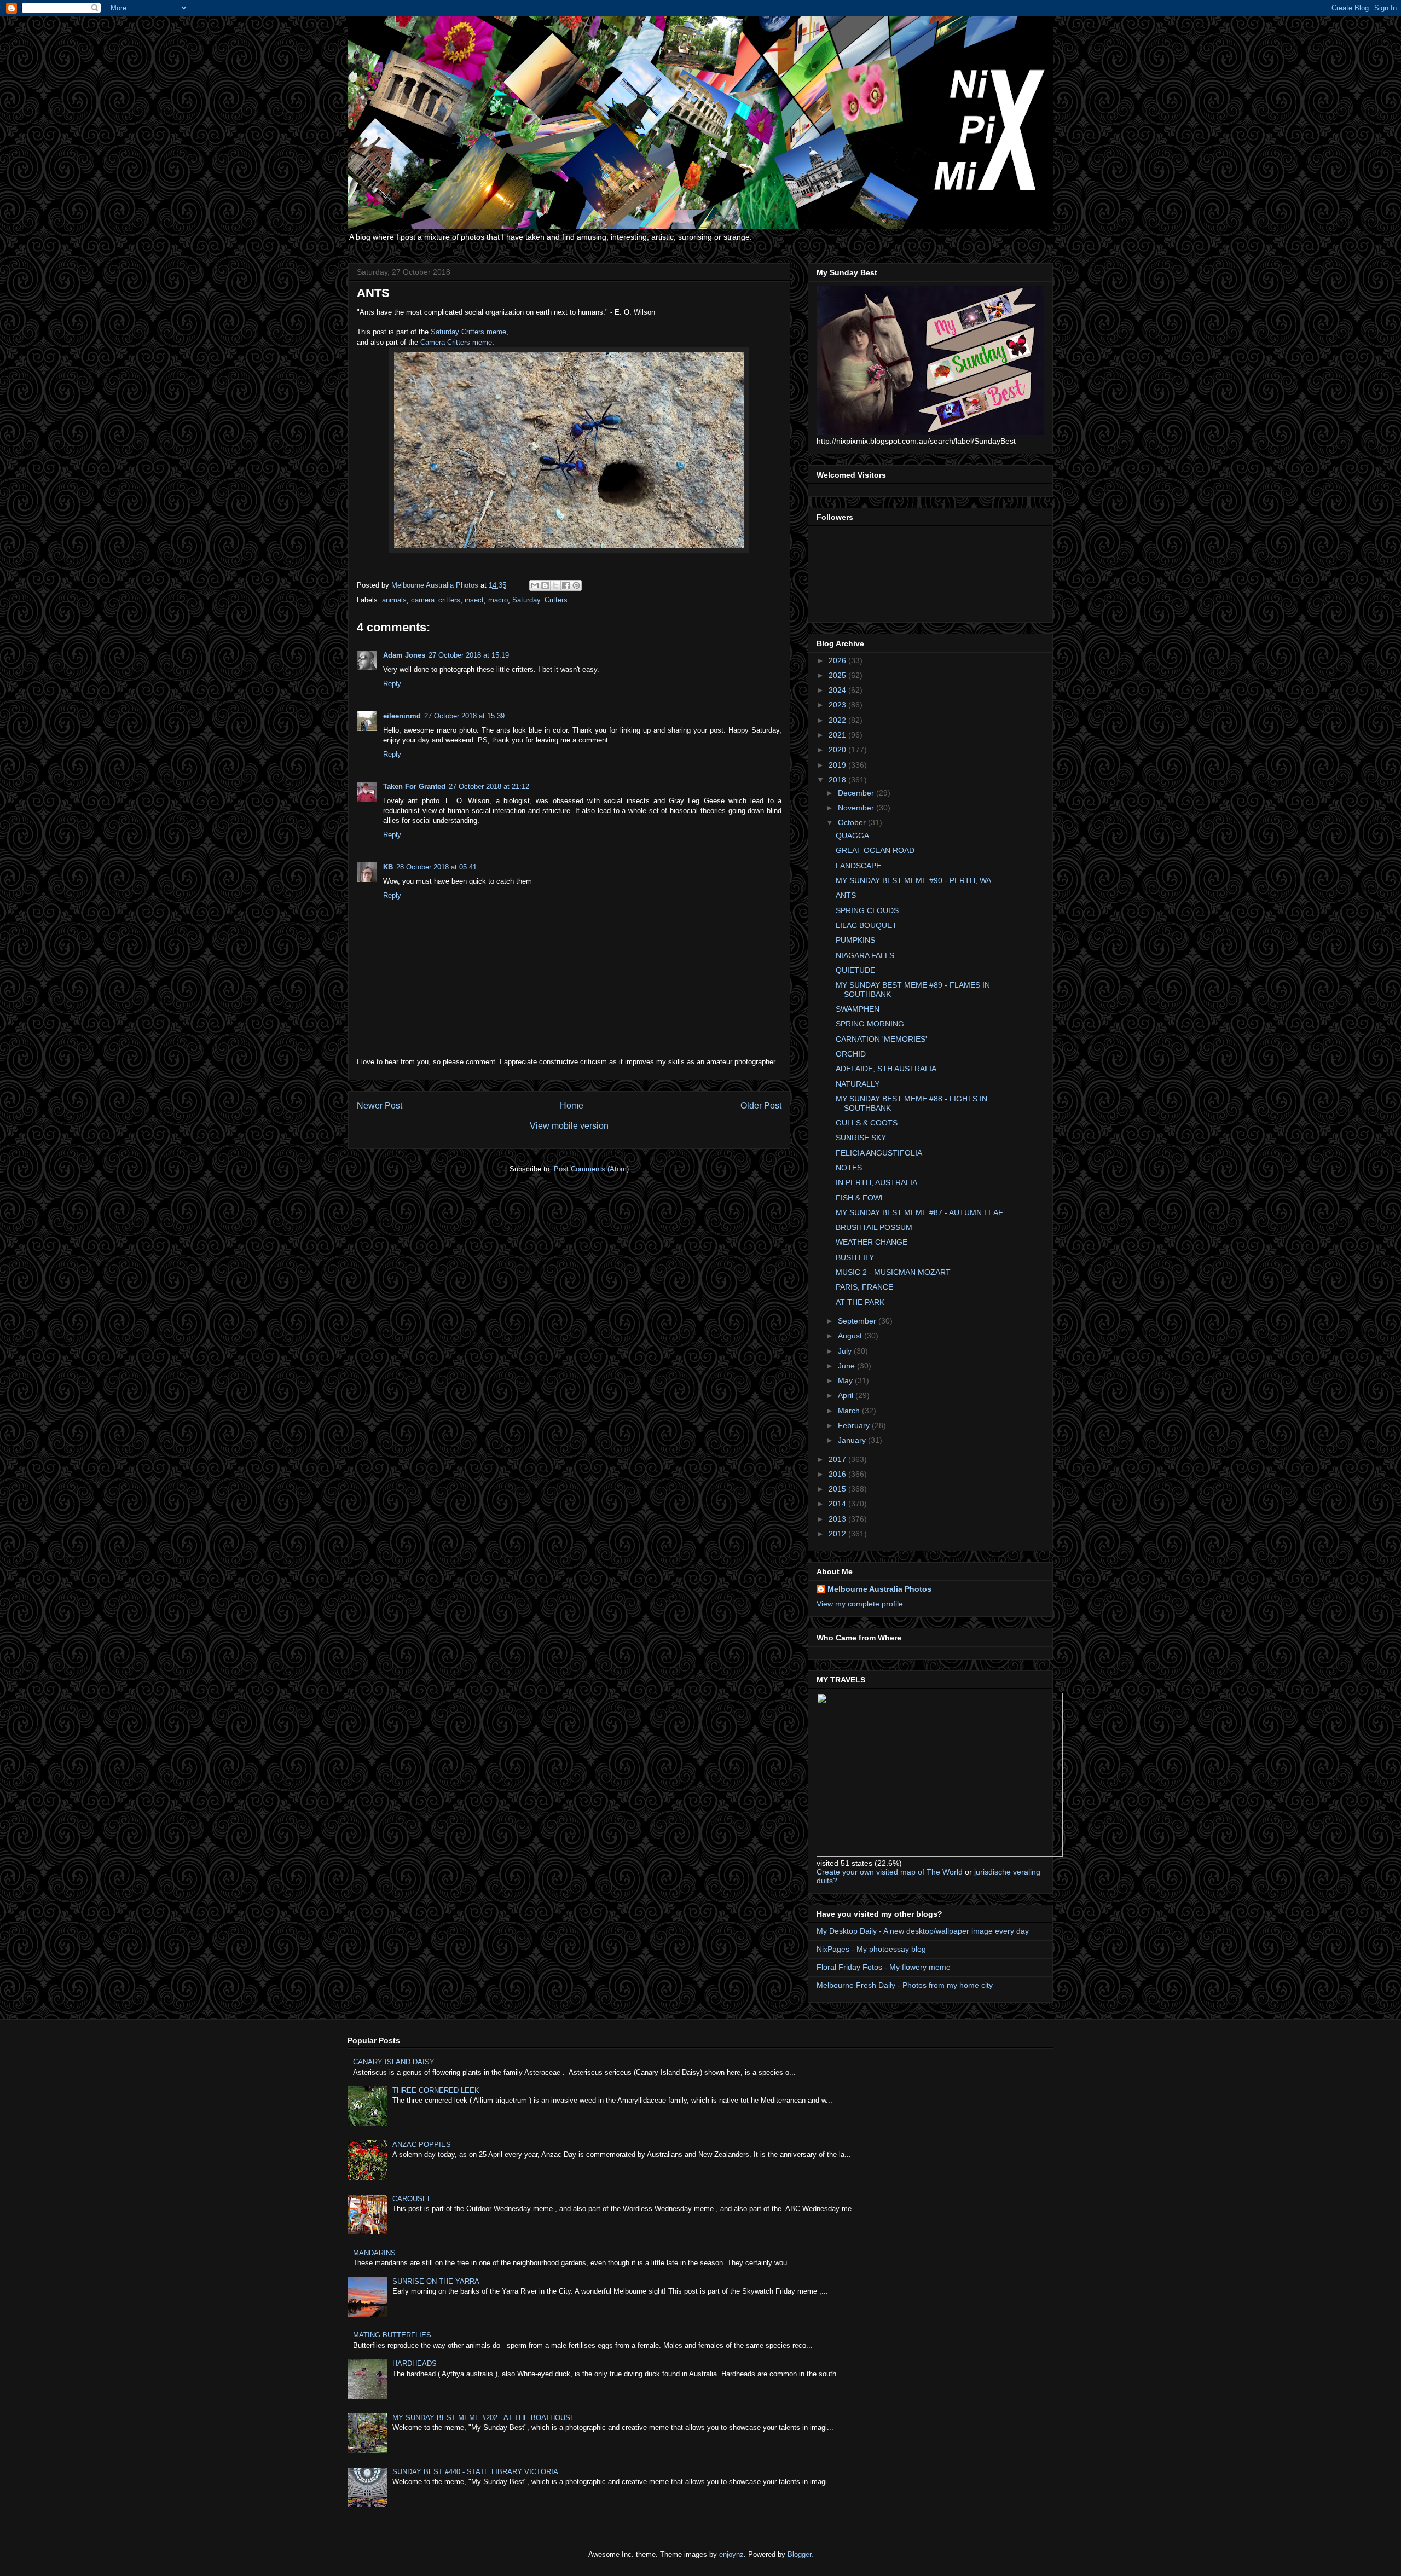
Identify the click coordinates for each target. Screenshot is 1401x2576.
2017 (838, 1459)
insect (474, 600)
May (846, 1380)
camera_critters (436, 600)
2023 (838, 705)
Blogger (799, 2554)
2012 (838, 1534)
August (851, 1336)
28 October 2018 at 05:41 (436, 867)
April (847, 1395)
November (857, 808)
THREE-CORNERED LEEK (436, 2090)
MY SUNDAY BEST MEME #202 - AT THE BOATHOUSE (484, 2418)
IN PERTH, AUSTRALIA (876, 1182)
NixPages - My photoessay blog (871, 1949)
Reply (392, 684)
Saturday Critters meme (468, 332)
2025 (838, 675)
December (857, 793)
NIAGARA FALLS (865, 955)
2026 (838, 660)
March (850, 1411)
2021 (838, 735)
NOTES (849, 1168)
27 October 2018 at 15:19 (469, 655)
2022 (838, 720)
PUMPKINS (855, 940)
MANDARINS (374, 2253)
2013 (838, 1519)
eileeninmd (402, 716)
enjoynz (731, 2554)
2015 (838, 1489)
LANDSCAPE (858, 866)
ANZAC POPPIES (422, 2145)
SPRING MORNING (870, 1024)
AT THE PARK (860, 1302)
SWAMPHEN (858, 1009)
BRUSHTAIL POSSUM (874, 1227)
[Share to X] (555, 585)
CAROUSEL (412, 2199)
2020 (838, 750)
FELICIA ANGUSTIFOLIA (879, 1153)
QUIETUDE (855, 970)
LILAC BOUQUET (866, 925)
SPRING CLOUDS (867, 910)
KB (388, 867)
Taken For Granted (414, 787)
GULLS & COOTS (867, 1123)
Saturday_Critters (540, 600)
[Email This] (535, 585)
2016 (838, 1474)
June (847, 1366)
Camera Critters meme (456, 342)
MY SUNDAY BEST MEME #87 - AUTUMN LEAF (919, 1212)
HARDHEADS (415, 2363)
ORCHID (851, 1054)
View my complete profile (860, 1604)
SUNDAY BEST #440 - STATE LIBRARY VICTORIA (475, 2472)
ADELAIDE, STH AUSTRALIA (886, 1069)
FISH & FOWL (860, 1198)
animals (394, 600)
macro (498, 600)
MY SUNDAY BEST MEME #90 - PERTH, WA (913, 880)
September (858, 1321)
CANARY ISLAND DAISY (394, 2062)
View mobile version (569, 1126)
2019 (838, 765)
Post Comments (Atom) (591, 1169)
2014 (838, 1504)
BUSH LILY (855, 1257)
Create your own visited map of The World (890, 1872)
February (855, 1425)
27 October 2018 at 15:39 (464, 716)
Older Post (761, 1106)
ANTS (846, 895)
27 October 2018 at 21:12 (489, 787)
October (853, 822)
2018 (838, 780)
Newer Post (380, 1106)
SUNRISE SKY (861, 1138)
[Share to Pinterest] (576, 585)
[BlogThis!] (545, 585)
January (853, 1440)
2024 (838, 690)
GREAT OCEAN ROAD (875, 850)
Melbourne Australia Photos (879, 1589)
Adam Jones (404, 655)
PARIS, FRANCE (864, 1287)
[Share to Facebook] (566, 585)
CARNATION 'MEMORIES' (881, 1039)
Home (572, 1106)
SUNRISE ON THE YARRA (436, 2281)
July (846, 1351)
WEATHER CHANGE (872, 1242)
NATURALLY (858, 1084)
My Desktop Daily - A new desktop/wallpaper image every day (923, 1931)
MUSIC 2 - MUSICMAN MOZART (893, 1272)
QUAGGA (852, 836)
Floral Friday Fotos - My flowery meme (884, 1967)
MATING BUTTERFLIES (392, 2335)
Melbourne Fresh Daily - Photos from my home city (905, 1985)
